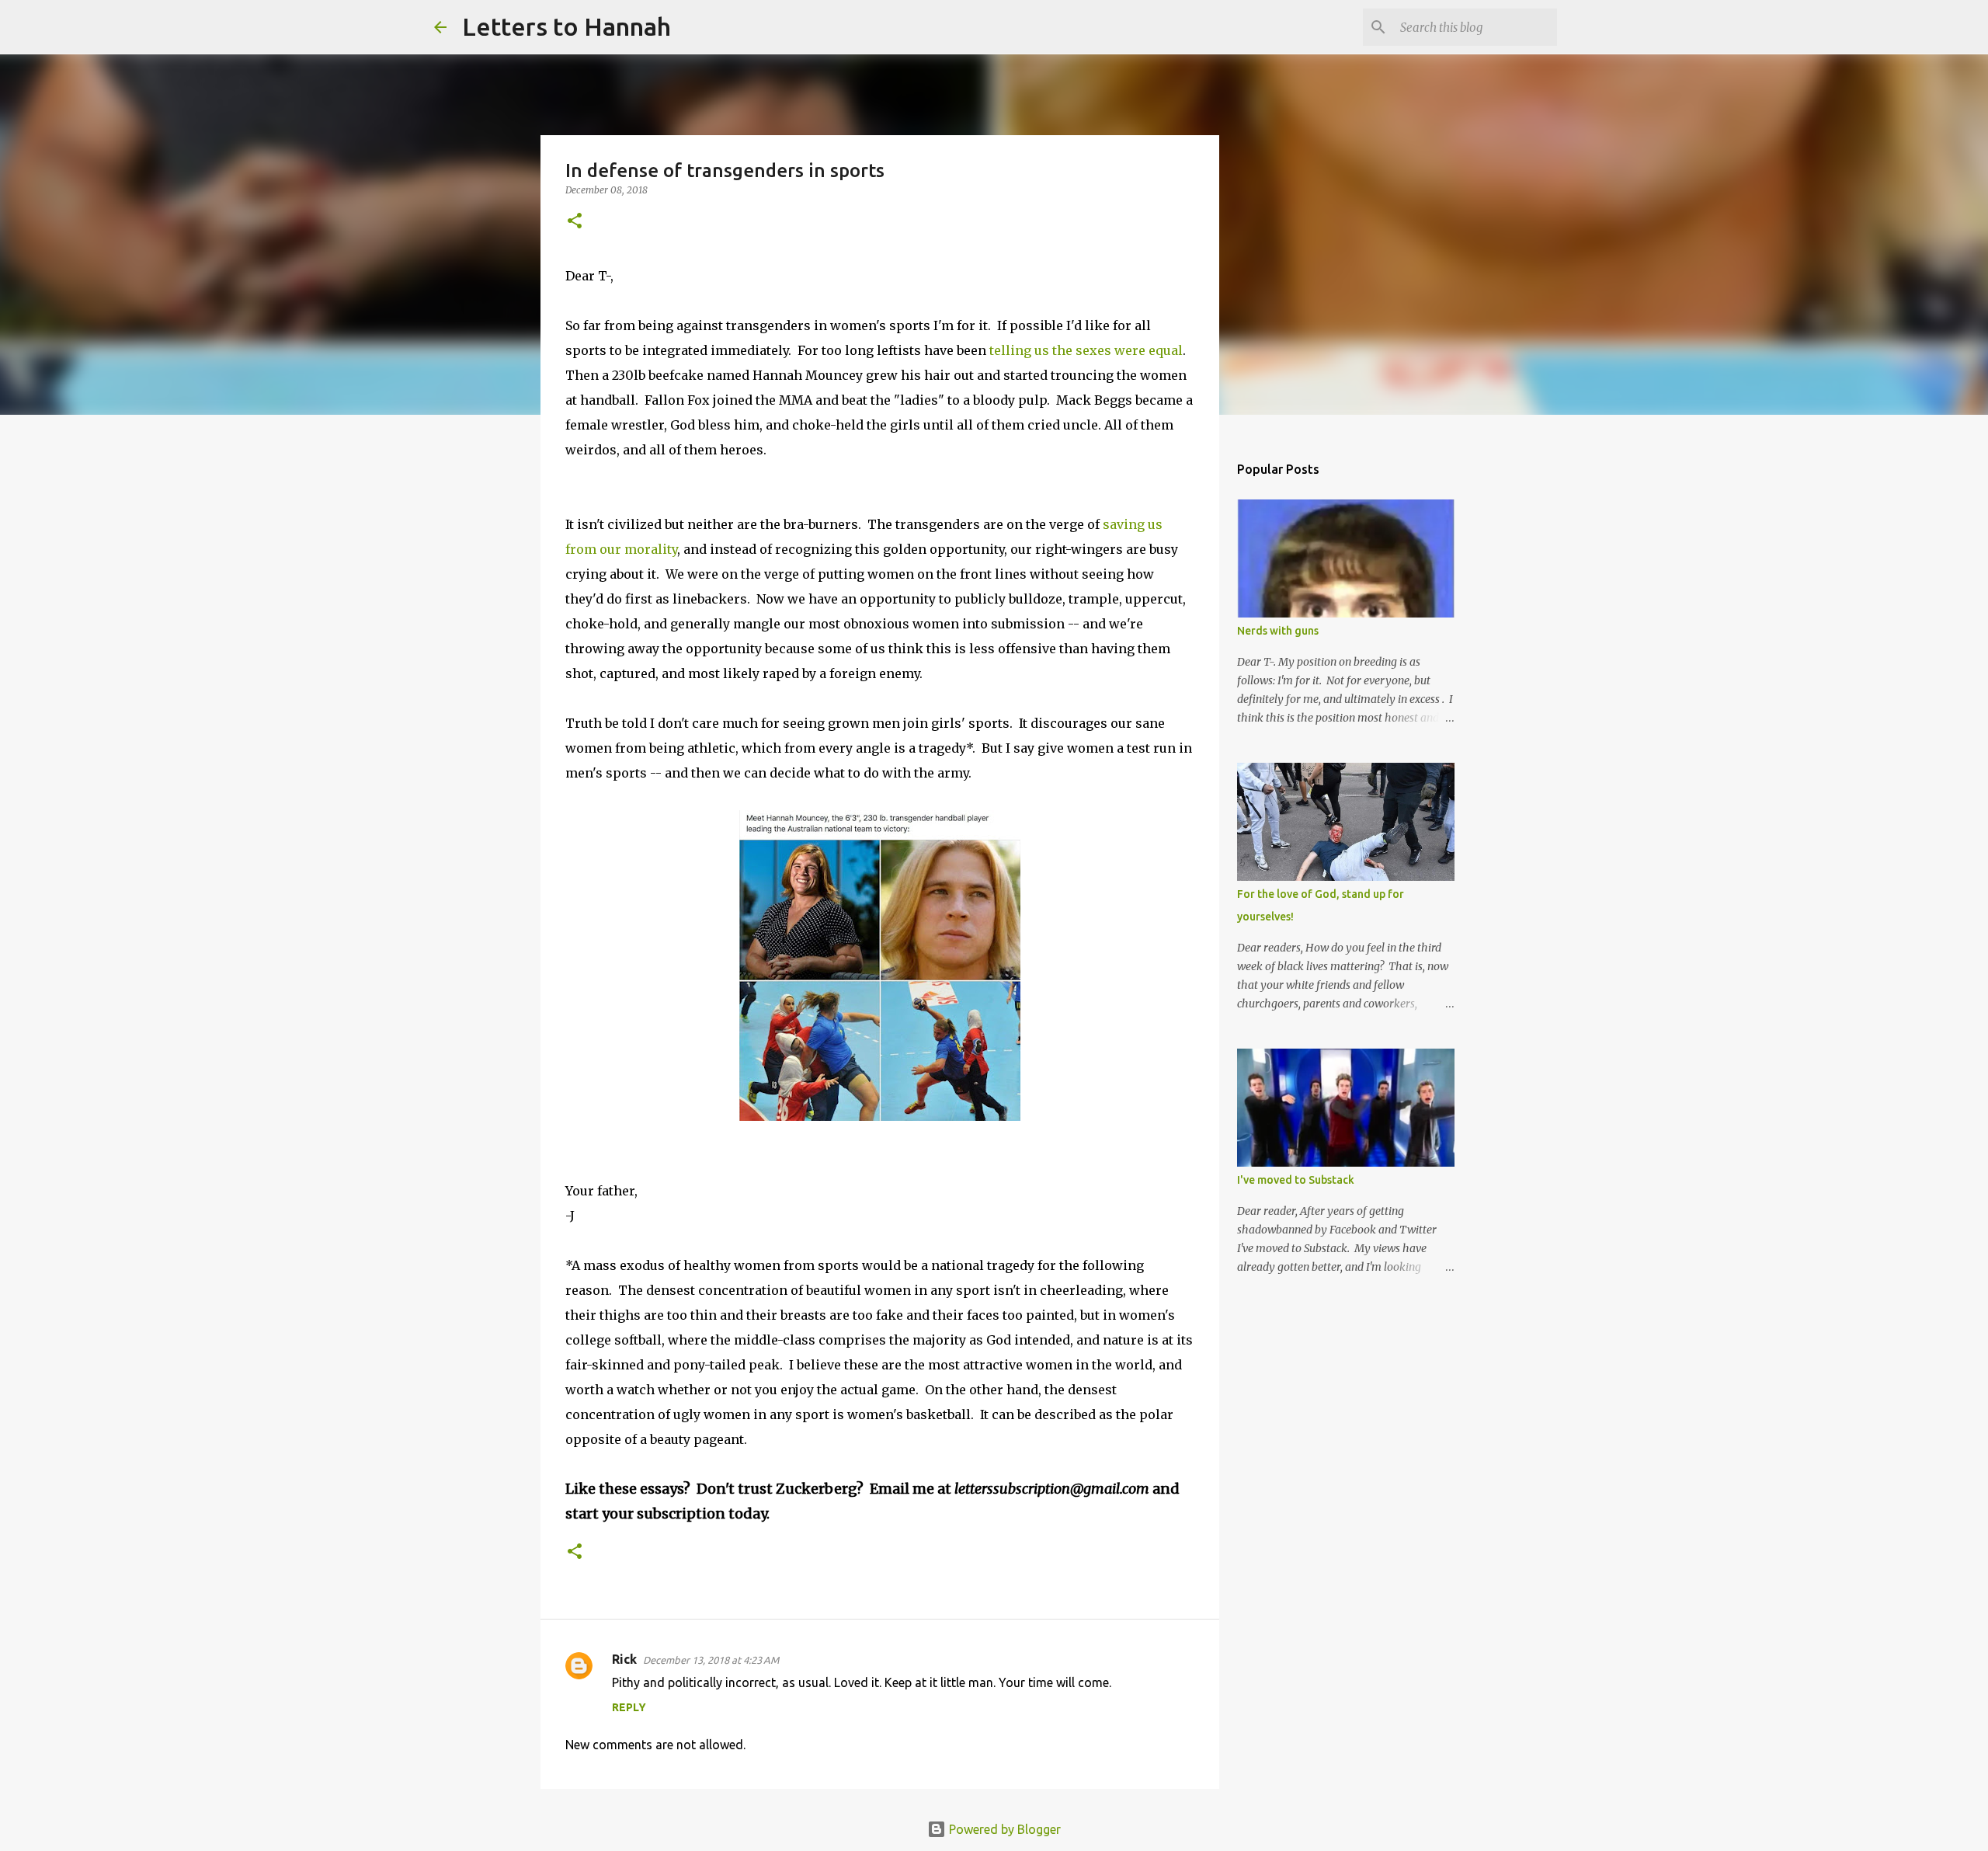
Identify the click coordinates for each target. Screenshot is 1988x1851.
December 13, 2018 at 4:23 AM (711, 1660)
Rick (624, 1659)
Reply (629, 1707)
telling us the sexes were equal (1086, 350)
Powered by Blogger (1003, 1829)
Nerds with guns (1278, 631)
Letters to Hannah (567, 26)
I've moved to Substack (1296, 1180)
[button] (575, 222)
